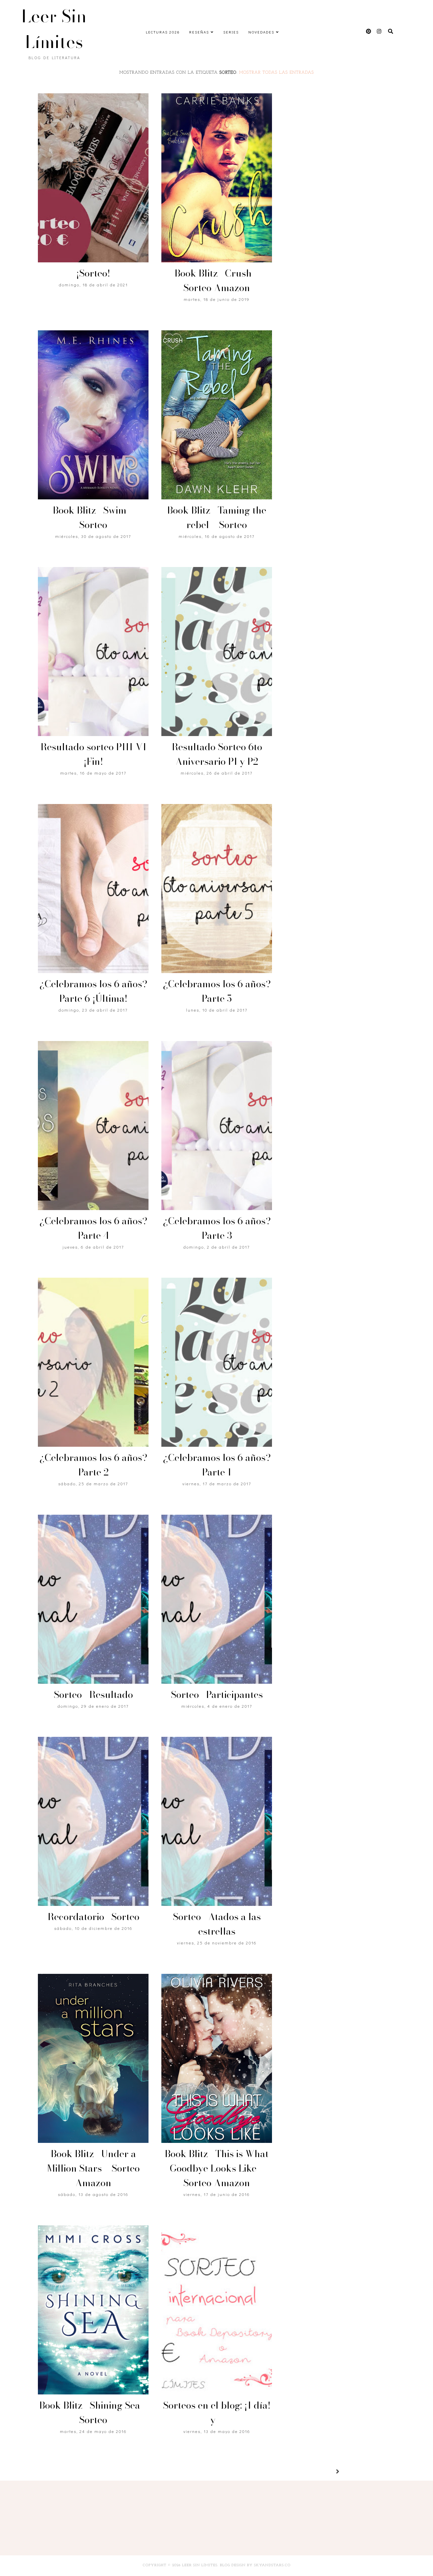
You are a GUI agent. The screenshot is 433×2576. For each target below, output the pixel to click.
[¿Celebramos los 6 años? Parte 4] (93, 1126)
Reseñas (199, 32)
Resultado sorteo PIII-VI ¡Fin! (93, 754)
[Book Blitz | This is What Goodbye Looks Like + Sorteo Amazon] (216, 2058)
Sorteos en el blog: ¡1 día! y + (217, 2412)
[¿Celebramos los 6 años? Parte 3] (216, 1126)
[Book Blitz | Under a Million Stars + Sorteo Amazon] (93, 2058)
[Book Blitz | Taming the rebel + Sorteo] (216, 415)
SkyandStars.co (272, 2565)
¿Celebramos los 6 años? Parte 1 (217, 1465)
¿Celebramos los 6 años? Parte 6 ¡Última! (93, 991)
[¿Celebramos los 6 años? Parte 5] (216, 889)
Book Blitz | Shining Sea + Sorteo (93, 2412)
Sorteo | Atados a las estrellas (217, 1924)
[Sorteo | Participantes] (216, 1599)
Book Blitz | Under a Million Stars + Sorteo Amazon (93, 2168)
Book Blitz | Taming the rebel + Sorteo (217, 517)
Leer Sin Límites (54, 29)
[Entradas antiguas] (329, 2472)
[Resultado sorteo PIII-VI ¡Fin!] (93, 652)
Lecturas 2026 (163, 32)
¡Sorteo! (93, 273)
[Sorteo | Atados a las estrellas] (216, 1821)
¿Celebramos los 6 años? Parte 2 (93, 1465)
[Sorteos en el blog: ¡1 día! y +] (216, 2310)
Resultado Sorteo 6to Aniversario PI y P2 (217, 754)
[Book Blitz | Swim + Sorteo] (93, 415)
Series (231, 32)
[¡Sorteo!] (93, 178)
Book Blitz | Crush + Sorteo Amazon (217, 280)
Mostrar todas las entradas (277, 73)
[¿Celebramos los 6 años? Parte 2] (93, 1362)
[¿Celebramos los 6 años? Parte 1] (216, 1362)
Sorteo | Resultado (93, 1694)
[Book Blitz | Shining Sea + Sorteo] (93, 2310)
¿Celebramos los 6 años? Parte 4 (93, 1228)
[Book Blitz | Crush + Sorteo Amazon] (216, 178)
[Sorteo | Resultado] (93, 1599)
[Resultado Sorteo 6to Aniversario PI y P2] (216, 652)
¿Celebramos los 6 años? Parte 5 (217, 991)
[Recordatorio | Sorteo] (93, 1821)
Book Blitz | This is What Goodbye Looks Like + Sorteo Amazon (217, 2168)
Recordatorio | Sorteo (93, 1917)
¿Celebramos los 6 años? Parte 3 (217, 1228)
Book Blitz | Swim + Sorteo (93, 517)
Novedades (261, 32)
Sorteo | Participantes (217, 1694)
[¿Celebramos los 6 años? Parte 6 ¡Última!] (93, 889)
